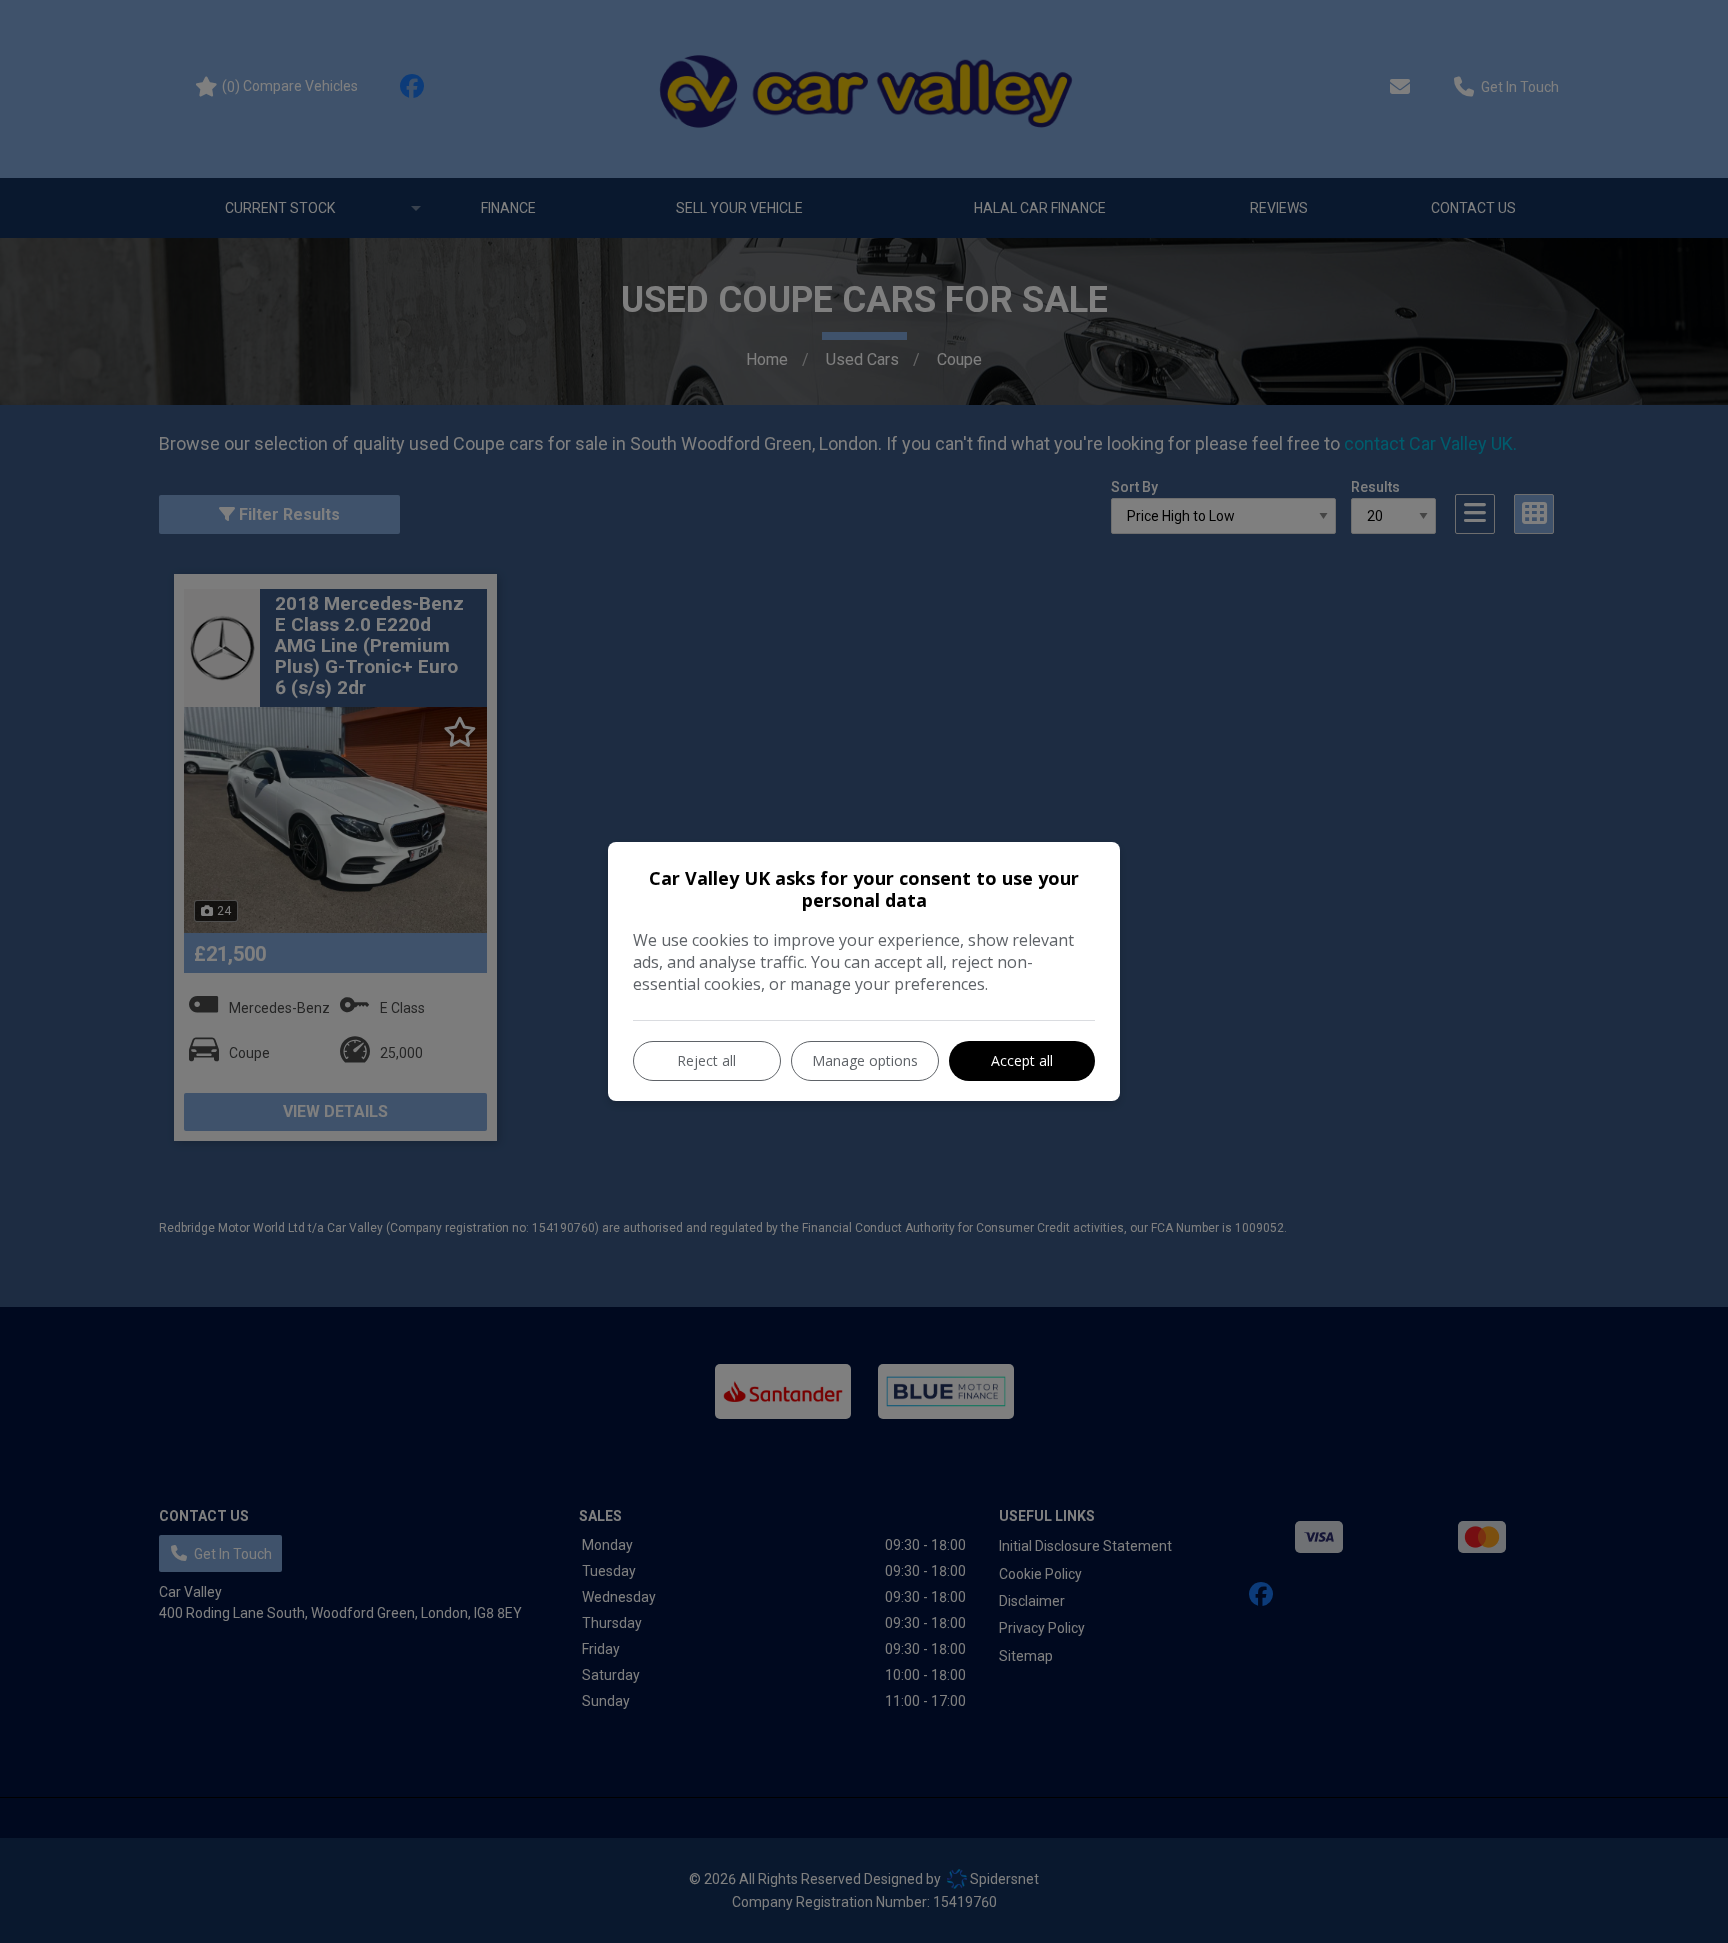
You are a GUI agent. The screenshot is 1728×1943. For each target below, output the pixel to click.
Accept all (1022, 1060)
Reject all (706, 1060)
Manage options (865, 1060)
